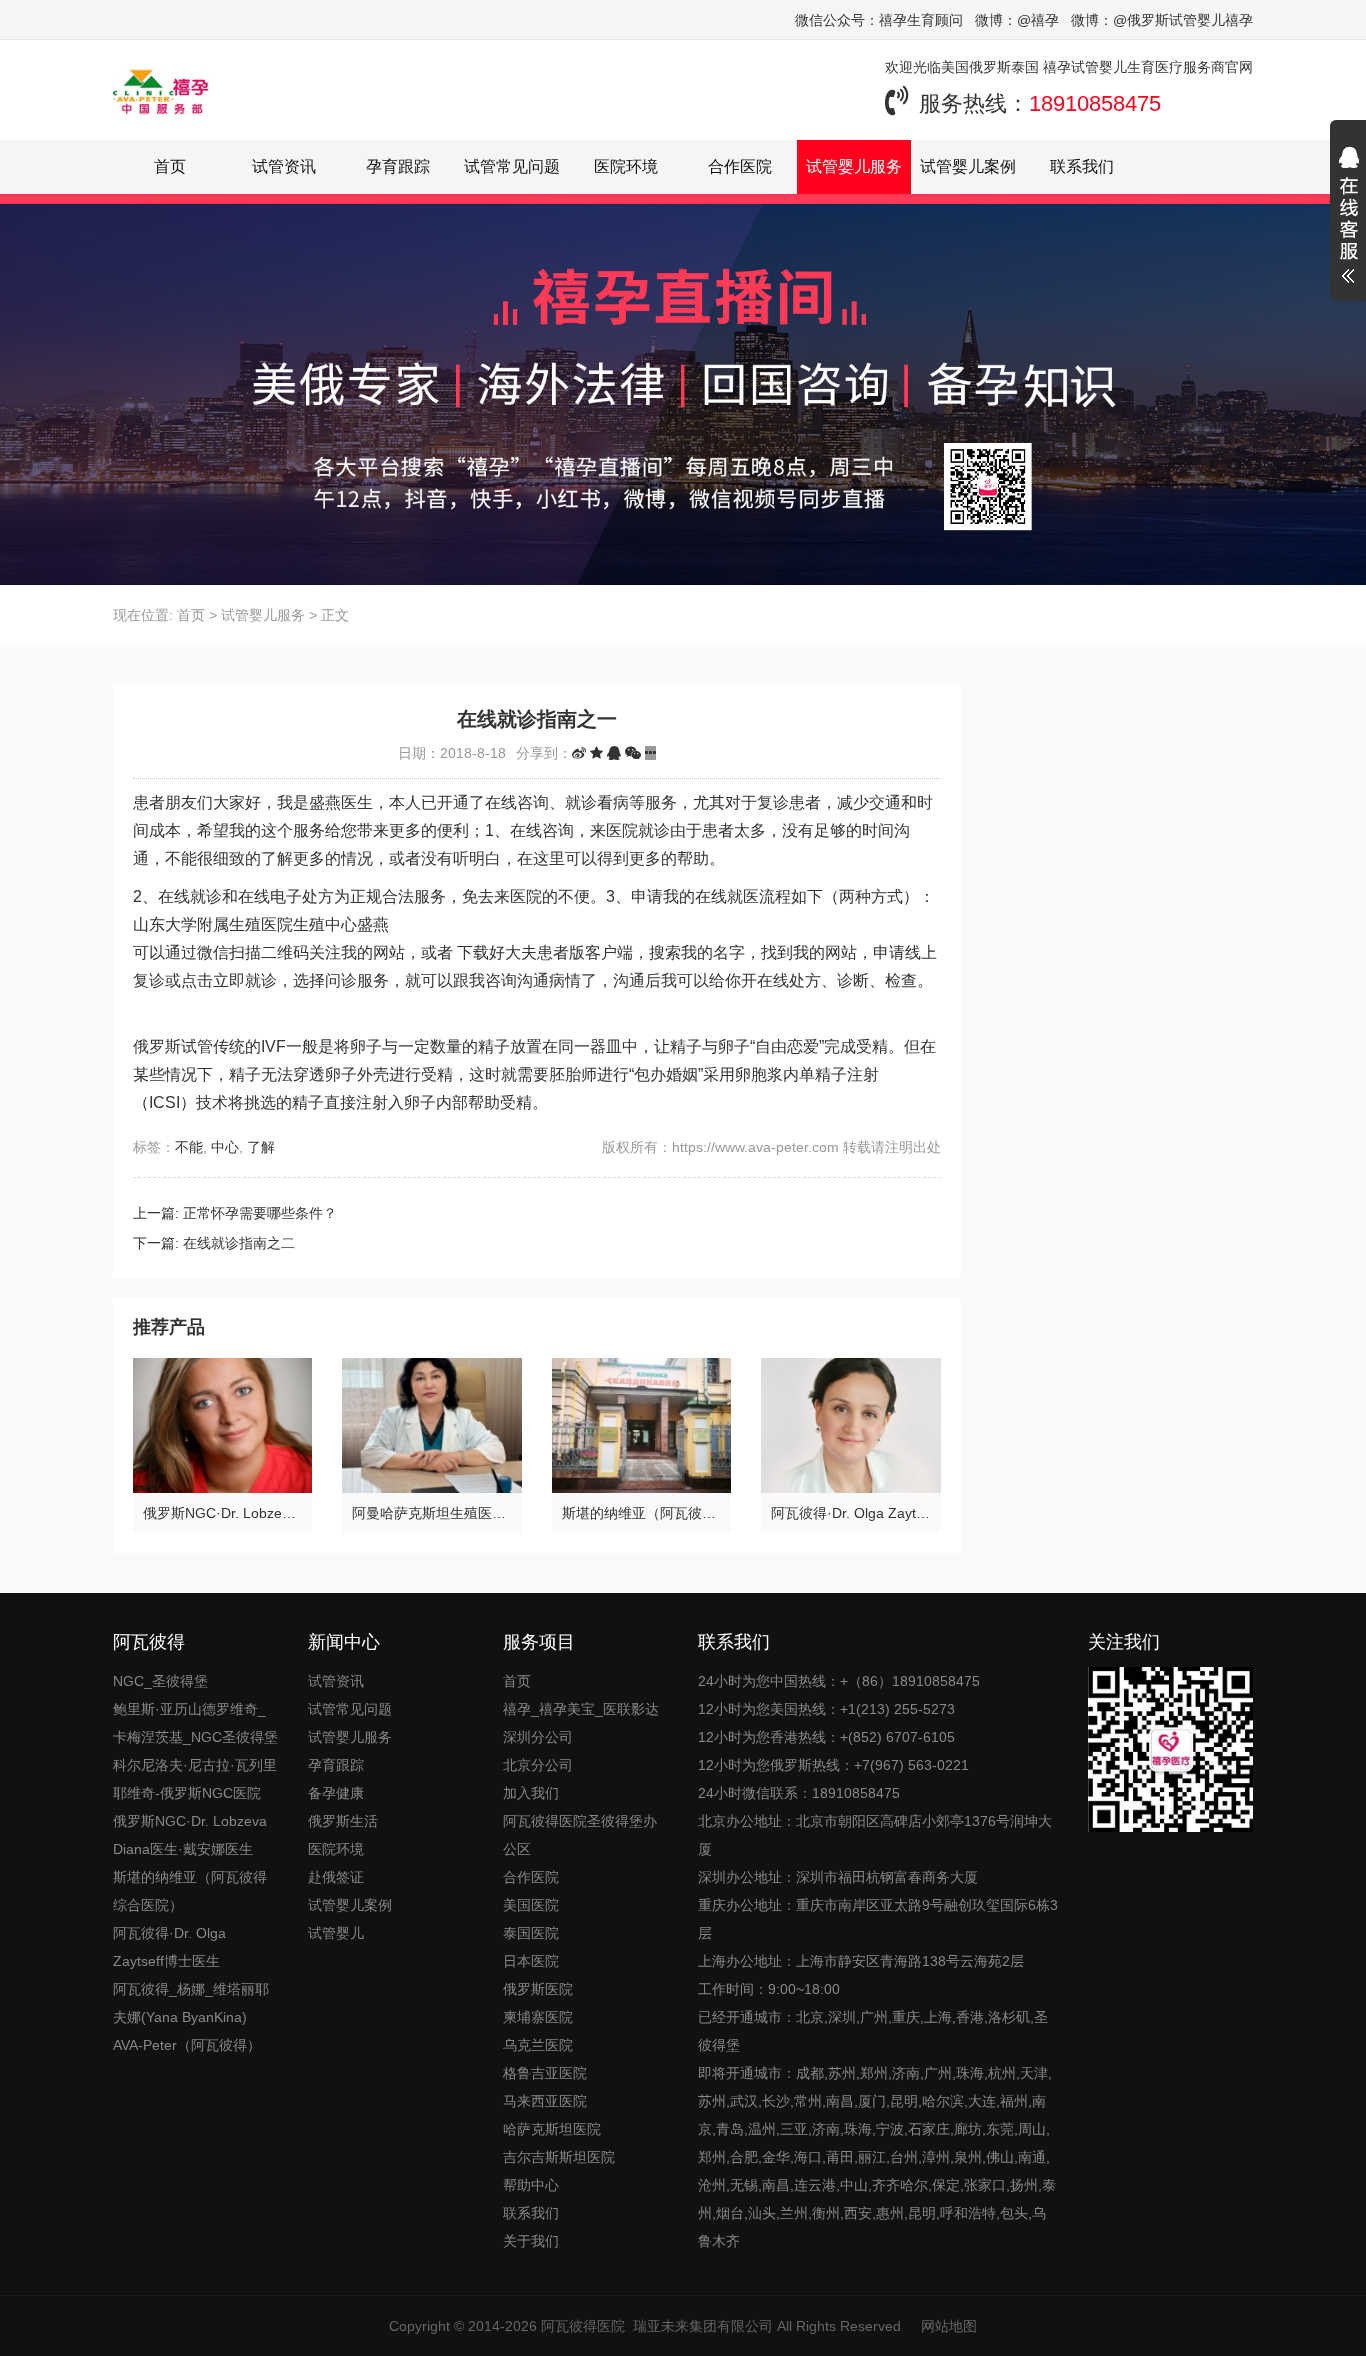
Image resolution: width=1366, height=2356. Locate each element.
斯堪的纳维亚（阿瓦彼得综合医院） (190, 1891)
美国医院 (531, 1905)
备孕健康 (336, 1793)
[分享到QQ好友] (614, 753)
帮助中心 (531, 2185)
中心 (225, 1147)
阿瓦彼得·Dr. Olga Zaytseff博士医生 (169, 1947)
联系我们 (1082, 166)
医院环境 (626, 166)
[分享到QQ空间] (596, 753)
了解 (261, 1147)
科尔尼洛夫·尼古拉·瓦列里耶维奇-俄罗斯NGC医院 (195, 1779)
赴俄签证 (336, 1877)
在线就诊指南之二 (239, 1243)
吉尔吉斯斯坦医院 (559, 2157)
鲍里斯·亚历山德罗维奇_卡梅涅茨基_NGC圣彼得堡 (195, 1723)
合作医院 (740, 166)
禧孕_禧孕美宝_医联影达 (581, 1709)
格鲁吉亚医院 (545, 2073)
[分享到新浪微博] (579, 753)
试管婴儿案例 (968, 166)
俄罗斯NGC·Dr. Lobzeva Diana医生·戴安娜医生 (190, 1835)
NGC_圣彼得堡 (160, 1681)
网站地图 (949, 2326)
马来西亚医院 (545, 2101)
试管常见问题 (512, 166)
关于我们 (531, 2241)
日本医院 (531, 1961)
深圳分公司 (538, 1737)
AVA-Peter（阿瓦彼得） (187, 2045)
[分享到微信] (633, 753)
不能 (189, 1147)
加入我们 (531, 1793)
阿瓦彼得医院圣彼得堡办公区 (580, 1835)
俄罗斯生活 (343, 1821)
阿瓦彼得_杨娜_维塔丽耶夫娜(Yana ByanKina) (191, 2003)
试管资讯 (284, 166)
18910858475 (1095, 103)
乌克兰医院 (538, 2045)
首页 (170, 166)
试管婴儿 (336, 1933)
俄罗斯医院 (538, 1989)
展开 (1348, 218)
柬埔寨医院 (538, 2017)
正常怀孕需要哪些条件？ (260, 1213)
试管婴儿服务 (854, 166)
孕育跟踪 (398, 166)
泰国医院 (531, 1933)
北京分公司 (538, 1765)
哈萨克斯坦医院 (552, 2129)
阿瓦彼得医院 (583, 2326)
